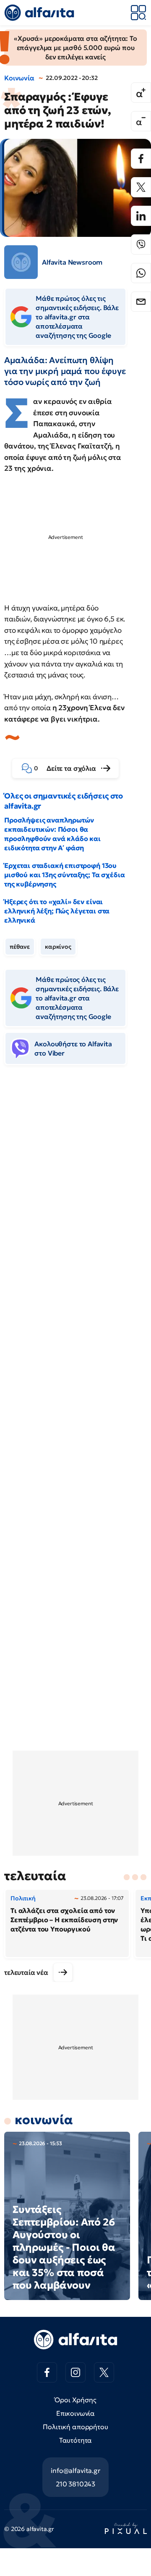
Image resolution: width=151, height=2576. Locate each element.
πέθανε (20, 947)
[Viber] (141, 244)
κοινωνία (44, 2120)
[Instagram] (75, 2372)
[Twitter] (141, 187)
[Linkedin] (141, 216)
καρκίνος (58, 947)
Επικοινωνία (75, 2413)
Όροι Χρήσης (75, 2400)
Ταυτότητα (76, 2440)
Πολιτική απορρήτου (75, 2427)
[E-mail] (141, 302)
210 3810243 (75, 2484)
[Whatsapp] (141, 273)
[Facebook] (141, 159)
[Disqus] (75, 1201)
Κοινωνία (19, 78)
